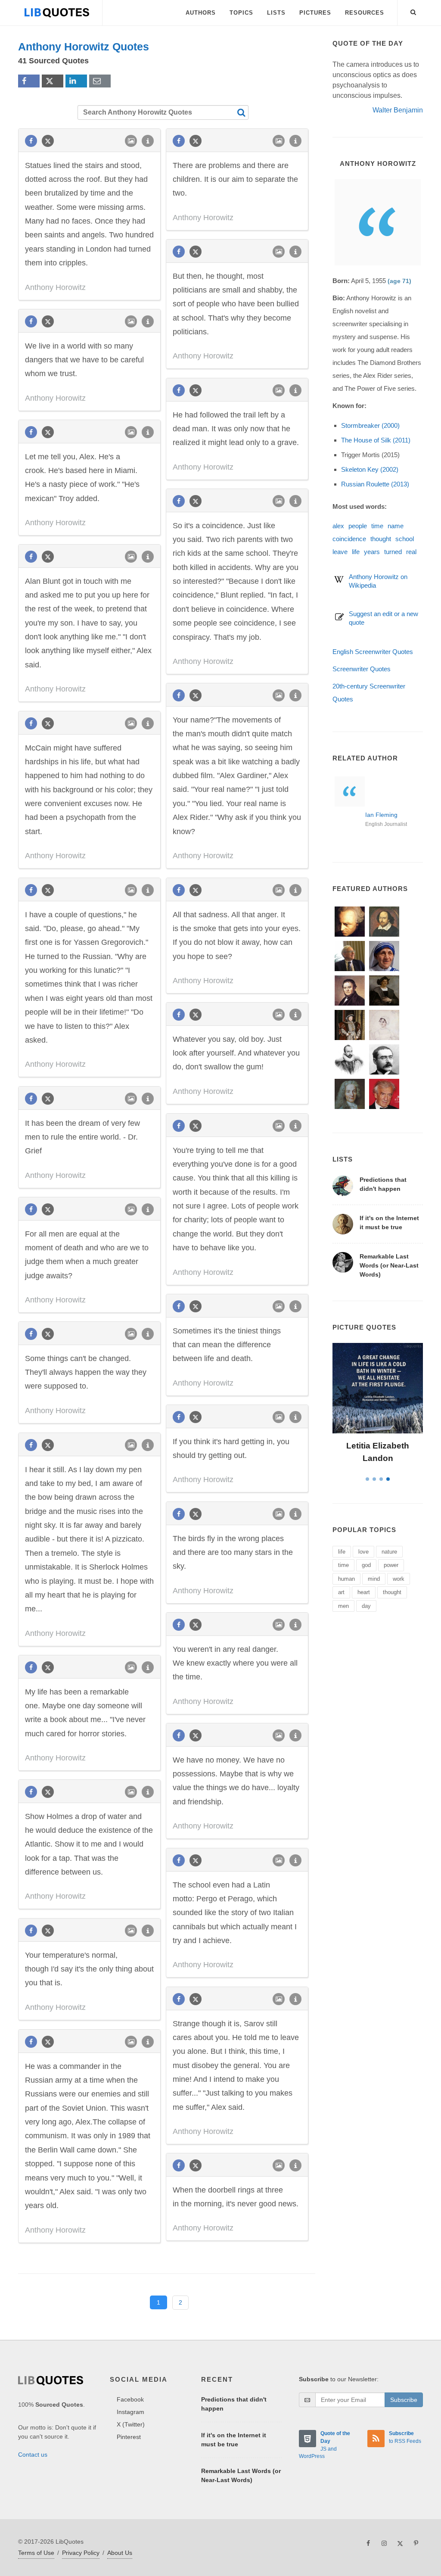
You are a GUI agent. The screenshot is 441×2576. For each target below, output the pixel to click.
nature (389, 1552)
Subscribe (404, 2400)
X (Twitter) (131, 2424)
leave (340, 552)
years (372, 552)
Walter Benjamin (398, 110)
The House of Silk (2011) (376, 440)
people (358, 526)
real (411, 552)
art (341, 1592)
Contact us (33, 2455)
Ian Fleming (381, 815)
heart (364, 1592)
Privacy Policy (81, 2553)
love (363, 1552)
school (405, 539)
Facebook (130, 2399)
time (377, 526)
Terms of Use (36, 2553)
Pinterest (129, 2437)
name (396, 526)
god (366, 1565)
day (366, 1606)
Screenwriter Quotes (362, 669)
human (346, 1579)
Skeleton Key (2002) (370, 469)
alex (338, 526)
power (391, 1565)
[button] (413, 11)
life (356, 552)
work (399, 1579)
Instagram (130, 2412)
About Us (120, 2553)
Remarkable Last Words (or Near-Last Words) (389, 1265)
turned (393, 552)
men (343, 1606)
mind (374, 1579)
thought (381, 539)
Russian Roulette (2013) (375, 484)
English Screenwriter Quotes (373, 652)
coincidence (349, 539)
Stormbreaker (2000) (370, 425)
